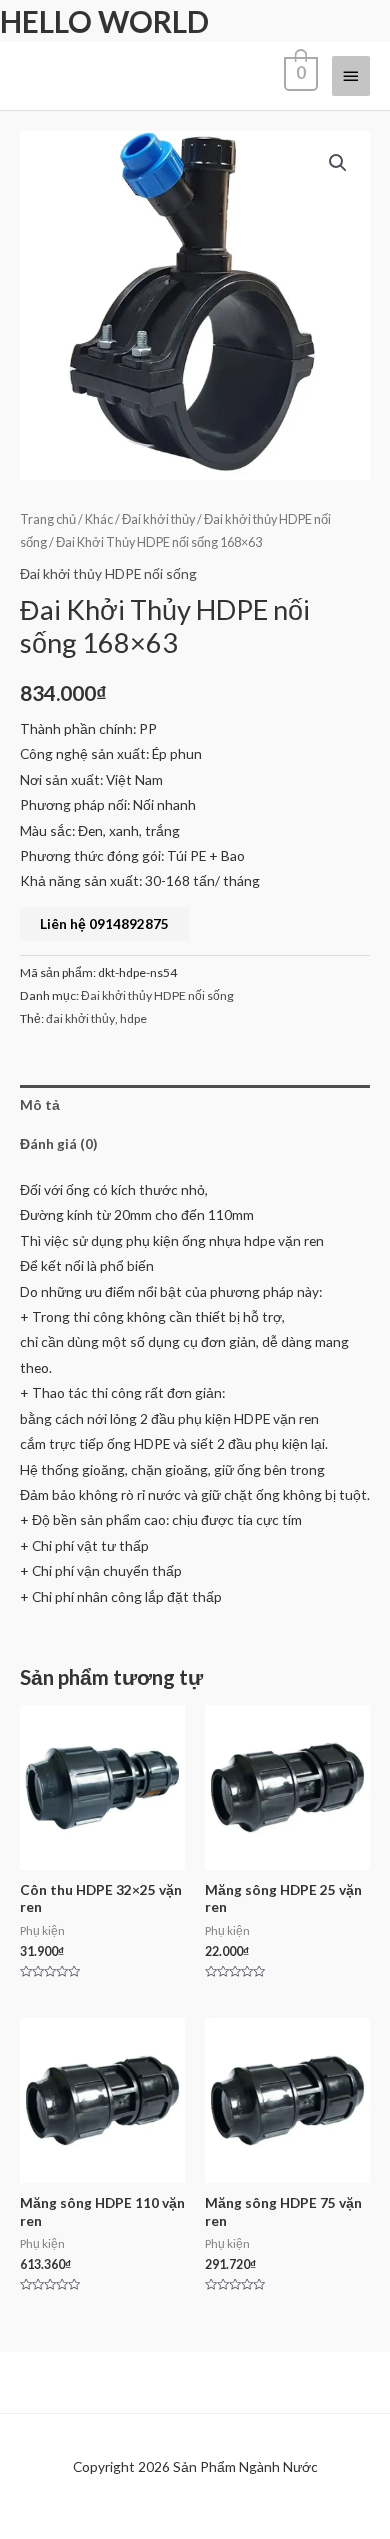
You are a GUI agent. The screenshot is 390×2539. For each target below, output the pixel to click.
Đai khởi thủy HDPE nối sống (108, 573)
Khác (99, 519)
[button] (338, 163)
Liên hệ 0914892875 (104, 923)
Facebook (65, 2518)
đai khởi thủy (80, 1018)
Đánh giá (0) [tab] (58, 1143)
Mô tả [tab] (40, 1104)
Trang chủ (48, 519)
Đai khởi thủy (158, 519)
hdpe (133, 1018)
